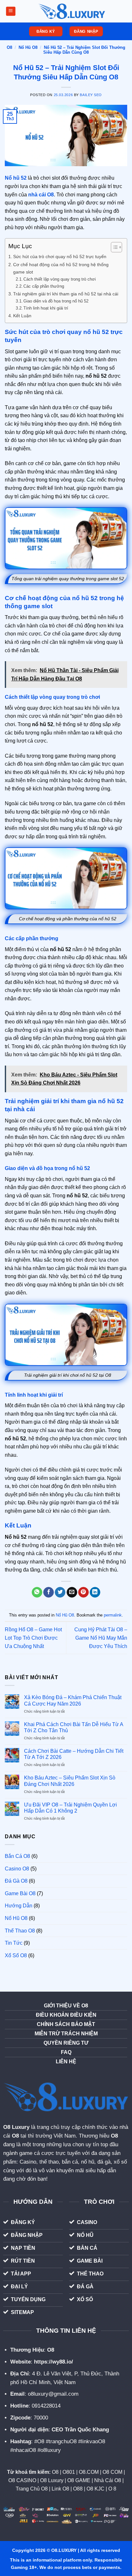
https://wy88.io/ (54, 2362)
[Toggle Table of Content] (113, 247)
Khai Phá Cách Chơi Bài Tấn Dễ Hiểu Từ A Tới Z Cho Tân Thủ (74, 1727)
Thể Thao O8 (20, 1931)
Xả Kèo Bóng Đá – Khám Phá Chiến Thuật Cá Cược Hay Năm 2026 (73, 1700)
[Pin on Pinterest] (83, 1592)
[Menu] (10, 11)
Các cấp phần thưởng (44, 286)
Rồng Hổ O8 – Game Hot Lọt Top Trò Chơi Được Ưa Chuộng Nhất (33, 1638)
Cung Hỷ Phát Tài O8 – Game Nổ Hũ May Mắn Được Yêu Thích (101, 1638)
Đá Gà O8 (16, 1881)
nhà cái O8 (41, 195)
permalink (113, 1615)
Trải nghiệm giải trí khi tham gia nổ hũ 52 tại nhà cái (66, 294)
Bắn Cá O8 (17, 1856)
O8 (9, 47)
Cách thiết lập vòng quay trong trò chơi (60, 279)
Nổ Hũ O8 (28, 47)
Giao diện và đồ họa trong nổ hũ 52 (56, 301)
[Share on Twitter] (60, 1592)
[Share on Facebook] (49, 1592)
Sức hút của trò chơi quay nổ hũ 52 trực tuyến (60, 257)
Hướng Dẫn (19, 1906)
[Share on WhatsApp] (37, 1592)
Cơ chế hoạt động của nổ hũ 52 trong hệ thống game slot (61, 268)
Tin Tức (14, 1943)
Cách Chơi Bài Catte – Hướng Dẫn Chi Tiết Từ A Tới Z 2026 (74, 1754)
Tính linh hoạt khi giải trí (46, 308)
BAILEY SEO (91, 95)
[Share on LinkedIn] (95, 1592)
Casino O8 (17, 1869)
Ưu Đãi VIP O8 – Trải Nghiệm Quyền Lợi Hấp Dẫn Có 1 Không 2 (70, 1808)
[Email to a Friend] (72, 1592)
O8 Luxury (16, 2127)
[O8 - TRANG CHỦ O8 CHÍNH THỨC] (72, 11)
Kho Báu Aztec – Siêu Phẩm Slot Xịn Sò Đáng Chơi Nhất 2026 (70, 1781)
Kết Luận (22, 316)
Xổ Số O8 (16, 1955)
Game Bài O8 (20, 1893)
